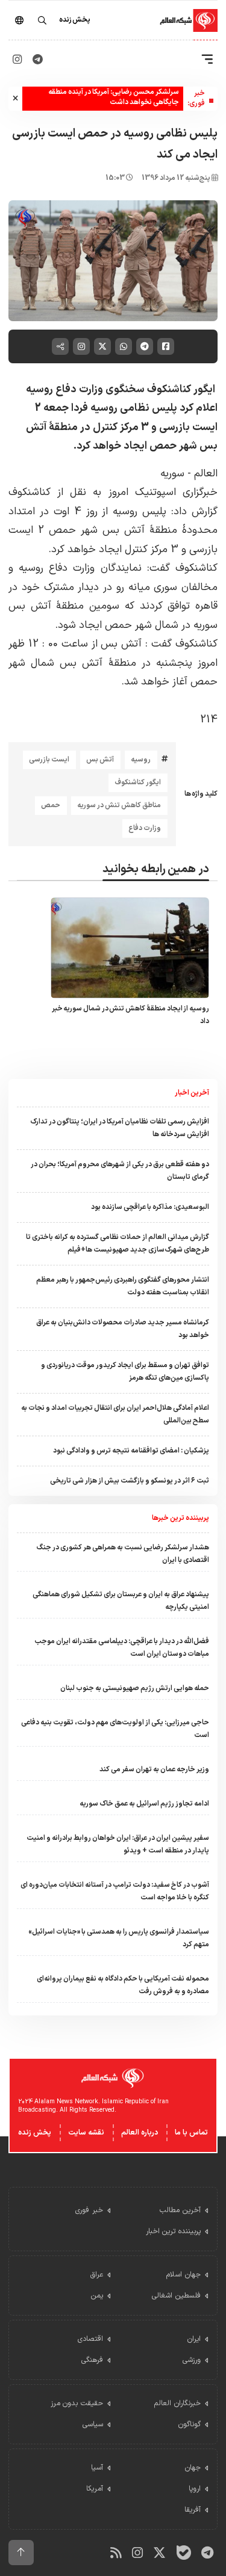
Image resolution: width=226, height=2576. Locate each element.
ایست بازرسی (49, 760)
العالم (204, 474)
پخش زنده (35, 2133)
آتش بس (100, 760)
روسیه (141, 760)
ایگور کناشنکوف (138, 782)
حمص (51, 805)
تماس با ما (191, 2133)
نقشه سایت (86, 2133)
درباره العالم (140, 2133)
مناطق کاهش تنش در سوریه (119, 805)
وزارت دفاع (145, 828)
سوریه (172, 474)
